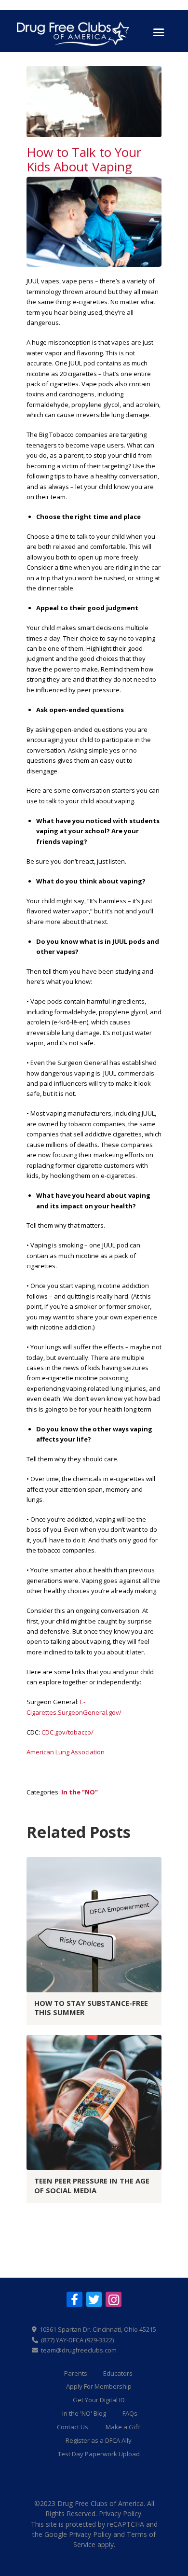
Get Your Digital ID (99, 2400)
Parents (76, 2373)
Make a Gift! (123, 2427)
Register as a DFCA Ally (99, 2440)
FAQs (130, 2413)
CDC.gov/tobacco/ (67, 1732)
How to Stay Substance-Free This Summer (91, 2008)
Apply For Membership (99, 2386)
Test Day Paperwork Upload (99, 2454)
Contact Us (73, 2427)
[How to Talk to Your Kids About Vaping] (94, 102)
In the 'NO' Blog (84, 2413)
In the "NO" (80, 1792)
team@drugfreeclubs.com (79, 2350)
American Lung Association (66, 1752)
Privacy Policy (120, 2513)
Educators (118, 2373)
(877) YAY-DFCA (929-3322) (77, 2340)
